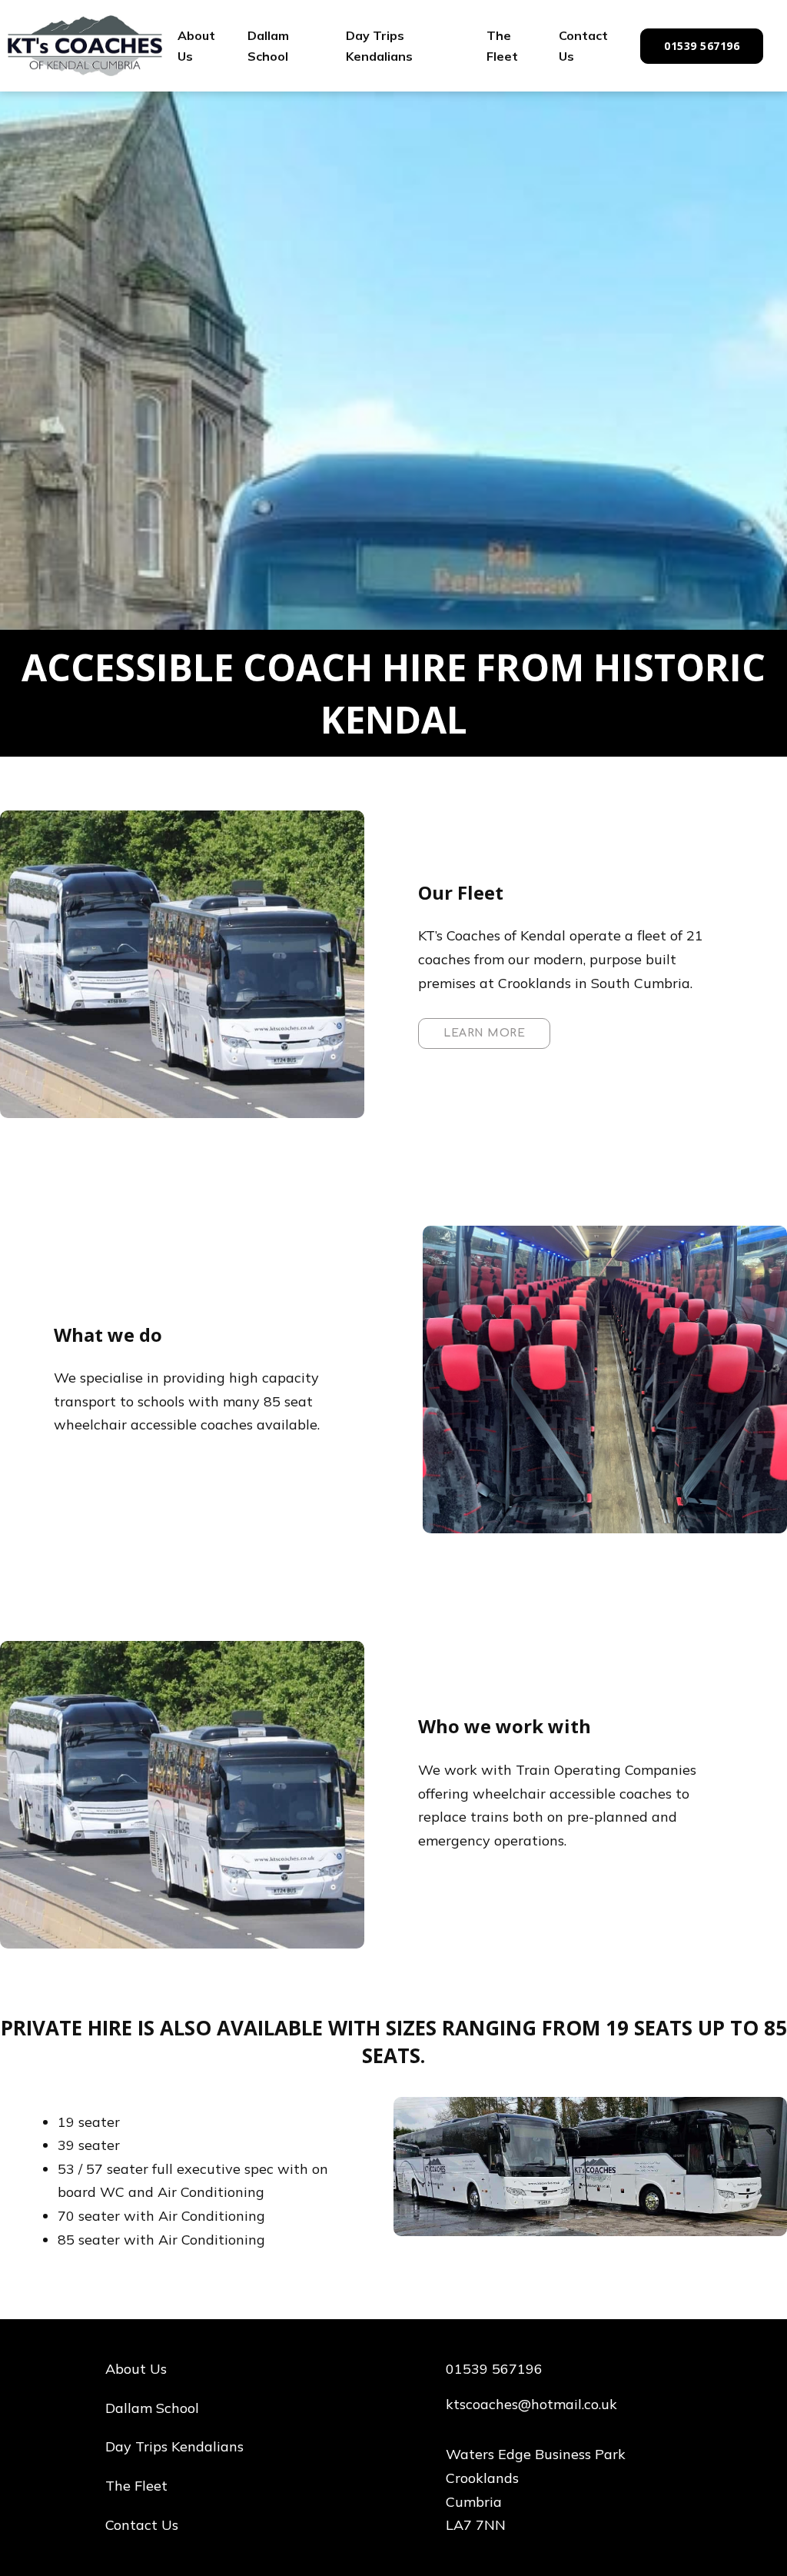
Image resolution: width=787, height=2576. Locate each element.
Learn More (484, 1033)
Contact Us (583, 46)
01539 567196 (702, 46)
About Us (196, 46)
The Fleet (502, 46)
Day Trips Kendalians (379, 46)
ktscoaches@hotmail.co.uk (531, 2404)
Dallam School (268, 46)
